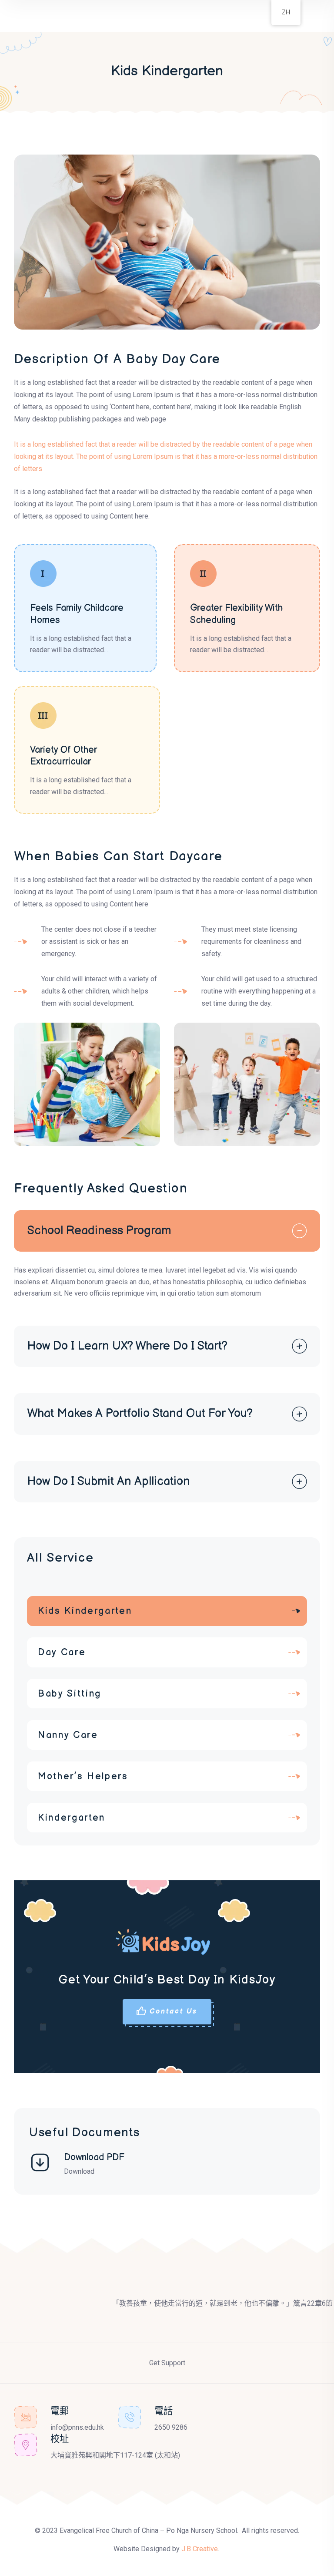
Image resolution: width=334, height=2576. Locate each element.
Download (79, 2171)
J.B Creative (200, 2549)
